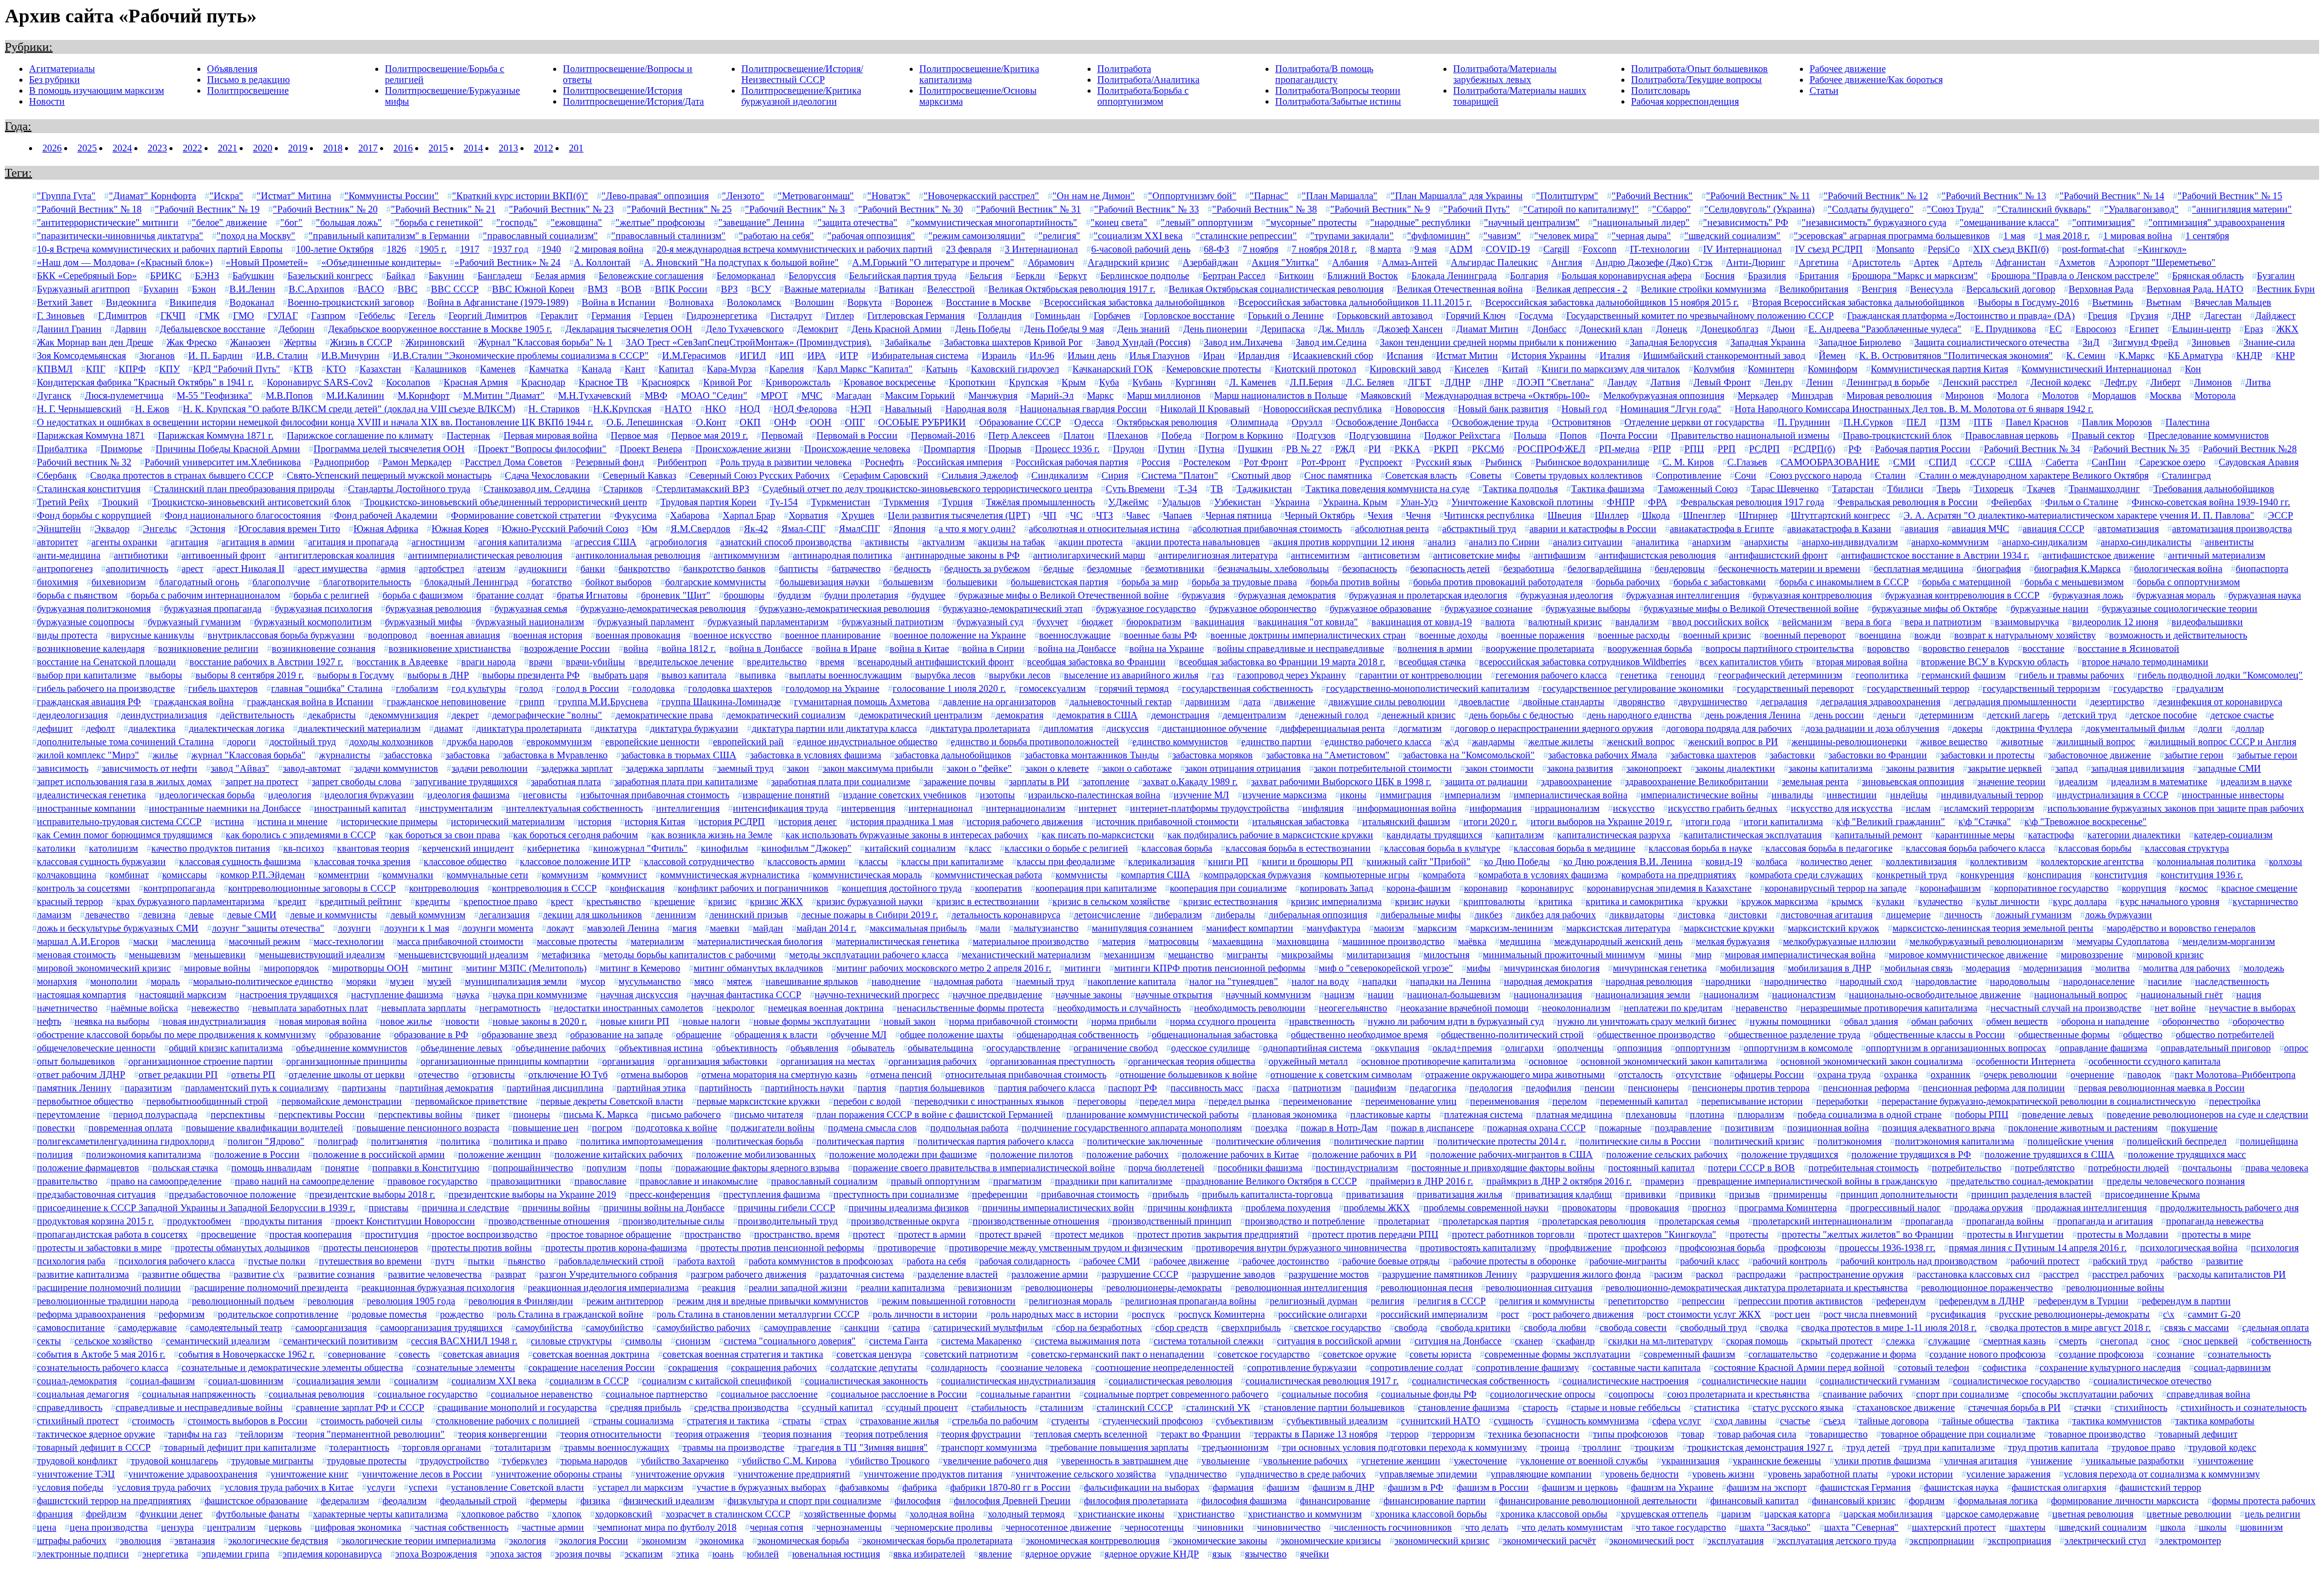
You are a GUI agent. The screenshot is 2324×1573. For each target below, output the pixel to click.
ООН (821, 422)
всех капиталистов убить (1751, 662)
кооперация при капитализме (1096, 888)
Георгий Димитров (488, 316)
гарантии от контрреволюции (1421, 675)
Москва (2165, 396)
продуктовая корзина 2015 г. (95, 1221)
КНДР (2249, 356)
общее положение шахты (952, 1035)
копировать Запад (1337, 888)
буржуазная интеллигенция (1683, 595)
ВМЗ (598, 289)
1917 (470, 249)
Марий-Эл (1052, 396)
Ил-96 (1042, 356)
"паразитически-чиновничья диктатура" (120, 236)
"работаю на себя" (776, 236)
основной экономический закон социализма (1872, 1061)
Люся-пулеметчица (124, 396)
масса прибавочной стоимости (460, 941)
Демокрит (818, 329)
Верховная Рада (2101, 289)
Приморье (121, 449)
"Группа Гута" (66, 196)
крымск (1847, 901)
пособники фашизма (1260, 1168)
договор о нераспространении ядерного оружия (1554, 728)
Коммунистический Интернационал (2096, 369)
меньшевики (220, 955)
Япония (909, 529)
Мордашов (2114, 396)
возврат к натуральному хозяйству (2025, 635)
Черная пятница (1239, 515)
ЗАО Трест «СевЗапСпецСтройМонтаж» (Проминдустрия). (749, 342)
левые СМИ (252, 915)
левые (201, 915)
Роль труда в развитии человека (786, 462)
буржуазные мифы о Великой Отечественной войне (1751, 609)
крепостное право (501, 901)
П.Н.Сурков (1868, 422)
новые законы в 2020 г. (540, 1021)
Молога (2013, 396)
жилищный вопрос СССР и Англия (2222, 742)
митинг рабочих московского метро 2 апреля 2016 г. (944, 968)
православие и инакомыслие (699, 1181)
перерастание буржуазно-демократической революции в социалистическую (2039, 1101)
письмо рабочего (686, 1115)
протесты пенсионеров (371, 1248)
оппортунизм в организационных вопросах (1956, 1048)
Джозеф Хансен (1410, 329)
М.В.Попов (289, 396)
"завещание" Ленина (761, 222)
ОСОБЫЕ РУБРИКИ (922, 422)
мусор (593, 981)
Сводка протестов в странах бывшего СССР (182, 475)
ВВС (408, 289)
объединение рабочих (561, 1048)
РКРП (1446, 449)
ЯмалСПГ (859, 529)
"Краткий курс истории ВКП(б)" (520, 196)
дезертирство (2117, 702)
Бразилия (1767, 276)
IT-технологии (1660, 249)
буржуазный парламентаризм (768, 622)
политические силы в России (1640, 1141)
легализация (504, 915)
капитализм (1520, 835)
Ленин (1820, 382)
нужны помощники (1790, 1021)
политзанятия (399, 1141)
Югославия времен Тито (289, 529)
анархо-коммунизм (1950, 542)
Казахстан (380, 369)
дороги (241, 742)
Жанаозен (250, 342)
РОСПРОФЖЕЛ (1551, 449)
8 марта (1386, 249)
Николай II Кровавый (1205, 409)
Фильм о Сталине (2082, 502)
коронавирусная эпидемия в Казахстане (1669, 888)
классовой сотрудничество (699, 862)
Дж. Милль (1341, 329)
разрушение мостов (1329, 1274)
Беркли (1030, 276)
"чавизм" (1502, 236)
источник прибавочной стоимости (1167, 822)
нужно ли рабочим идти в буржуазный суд (1456, 1021)
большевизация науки (825, 582)
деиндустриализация (164, 715)
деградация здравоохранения (1880, 702)
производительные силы (674, 1221)
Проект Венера (651, 449)
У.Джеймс (1128, 502)
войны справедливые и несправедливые (1301, 649)
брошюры (744, 595)
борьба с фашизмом (423, 595)
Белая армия (560, 276)
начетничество (67, 1008)
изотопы (997, 795)
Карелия (786, 369)
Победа (1177, 435)
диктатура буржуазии (694, 728)
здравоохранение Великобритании (1697, 782)
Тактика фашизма (1608, 489)
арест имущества (333, 569)
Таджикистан (1264, 489)
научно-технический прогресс (877, 995)
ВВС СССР (455, 289)
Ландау (1622, 382)
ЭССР (2280, 515)
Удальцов (1181, 502)
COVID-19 (1508, 249)
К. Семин (2086, 356)
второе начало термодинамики (2145, 662)
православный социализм (824, 1181)
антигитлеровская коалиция (337, 555)
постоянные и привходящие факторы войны (1503, 1168)
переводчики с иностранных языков (989, 1101)
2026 (52, 148)
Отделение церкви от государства (1694, 422)
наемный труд (1045, 981)
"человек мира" (1566, 236)
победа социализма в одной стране (1869, 1115)
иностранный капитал (360, 808)
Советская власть (1421, 475)
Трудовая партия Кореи (708, 502)
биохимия (57, 582)
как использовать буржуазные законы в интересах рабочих (907, 835)
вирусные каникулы (153, 635)
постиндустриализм (1357, 1168)
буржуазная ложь (2088, 595)
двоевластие (1484, 702)
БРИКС (166, 276)
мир (1703, 955)
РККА (1407, 449)
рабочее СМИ (1112, 1261)
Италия (1615, 356)
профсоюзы (1802, 1248)
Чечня (1418, 515)
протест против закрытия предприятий (1218, 1234)
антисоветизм (1391, 555)
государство (2138, 688)
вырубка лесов (945, 675)
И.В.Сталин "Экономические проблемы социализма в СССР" (521, 356)
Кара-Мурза (731, 369)
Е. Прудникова (2005, 329)
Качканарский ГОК (1113, 369)
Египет (2144, 329)
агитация (189, 542)
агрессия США (606, 542)
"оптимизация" (2104, 222)
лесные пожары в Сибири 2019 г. (870, 915)
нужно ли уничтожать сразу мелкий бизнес (1647, 1021)
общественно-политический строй (1512, 1035)
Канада (596, 369)
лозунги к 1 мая (417, 928)
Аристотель (1876, 262)
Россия (1156, 462)
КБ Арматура (2195, 356)
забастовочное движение (2099, 755)
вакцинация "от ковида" (1308, 622)
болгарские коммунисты (716, 582)
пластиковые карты (1390, 1115)
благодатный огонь (199, 582)
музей (439, 981)
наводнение (896, 981)
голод (531, 688)
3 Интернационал (1041, 249)
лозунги (354, 928)
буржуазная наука (2265, 595)
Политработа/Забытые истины (1338, 101)
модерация (1988, 968)
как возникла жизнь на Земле (712, 835)
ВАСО (371, 289)
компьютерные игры (1367, 875)
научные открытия (1174, 995)
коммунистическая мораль (867, 875)
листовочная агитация (1827, 915)
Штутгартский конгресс (1840, 515)
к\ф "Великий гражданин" (1891, 822)
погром (607, 1128)
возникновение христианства (450, 649)
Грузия (2144, 316)
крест (562, 901)
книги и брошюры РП (1308, 862)
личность (1963, 915)
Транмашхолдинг (2104, 489)
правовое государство (432, 1181)
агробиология (678, 542)
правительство (67, 1181)
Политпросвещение (248, 90)
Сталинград (2186, 475)
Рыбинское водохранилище (1592, 462)
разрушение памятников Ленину (1450, 1274)
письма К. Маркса (601, 1115)
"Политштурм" (1567, 196)
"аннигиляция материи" (2242, 209)
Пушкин (1255, 449)
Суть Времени (1135, 489)
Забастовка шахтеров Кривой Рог (1013, 342)
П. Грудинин (1804, 422)
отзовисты (494, 1075)
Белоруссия (812, 276)
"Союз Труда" (1955, 209)
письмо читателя (769, 1115)
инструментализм (456, 808)
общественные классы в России (1939, 1035)
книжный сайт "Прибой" (1419, 862)
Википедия (193, 302)
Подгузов (1316, 435)
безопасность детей (1450, 569)
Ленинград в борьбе (1888, 382)
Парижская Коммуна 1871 (91, 435)
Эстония (208, 529)
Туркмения (906, 502)
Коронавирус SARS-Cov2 (320, 382)
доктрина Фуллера (2034, 728)
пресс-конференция (670, 1194)
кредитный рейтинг (361, 901)
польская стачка (185, 1168)
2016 (403, 148)
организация (628, 1061)
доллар (2250, 728)
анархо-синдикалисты (2146, 542)
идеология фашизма (468, 795)
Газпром (328, 316)
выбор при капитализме (87, 675)
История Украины (1549, 356)
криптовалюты (1494, 901)
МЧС (812, 396)
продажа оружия (1988, 1208)
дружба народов (480, 742)
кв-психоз (304, 848)
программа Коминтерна (1788, 1208)
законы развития (1920, 768)
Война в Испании (619, 302)
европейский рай (748, 742)
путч (445, 1261)
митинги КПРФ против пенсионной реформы (1210, 968)
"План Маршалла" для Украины (1457, 196)
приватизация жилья (1459, 1194)
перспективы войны (420, 1115)
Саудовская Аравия (2259, 462)
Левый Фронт (1722, 382)
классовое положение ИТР (575, 862)
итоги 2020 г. (1490, 822)
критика (1555, 901)
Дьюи (1783, 329)
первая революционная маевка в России (2162, 1088)
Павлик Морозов (2117, 422)
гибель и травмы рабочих (2072, 675)
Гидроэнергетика (722, 316)
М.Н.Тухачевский (595, 396)
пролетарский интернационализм (1822, 1221)
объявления (814, 1048)
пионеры (532, 1115)
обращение (699, 1035)
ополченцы (1581, 1048)
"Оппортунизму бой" (1192, 196)
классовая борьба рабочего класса (1975, 848)
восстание (2043, 649)
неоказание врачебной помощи (1465, 1008)
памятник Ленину (74, 1088)
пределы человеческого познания (2176, 1181)
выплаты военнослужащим (845, 675)
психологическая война (2189, 1248)
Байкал (401, 276)
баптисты (799, 569)
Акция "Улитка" (1285, 262)
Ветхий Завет (65, 302)
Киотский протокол (1315, 369)
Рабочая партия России (1923, 449)
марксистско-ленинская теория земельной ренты (1993, 928)
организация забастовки (717, 1061)
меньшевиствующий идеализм (322, 955)
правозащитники (526, 1181)
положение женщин (500, 1154)
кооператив (999, 888)
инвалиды (1792, 795)
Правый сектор (2103, 435)
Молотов (2060, 396)
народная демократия (1548, 981)
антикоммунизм (747, 555)
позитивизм (1749, 1128)
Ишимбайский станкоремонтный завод (1724, 356)
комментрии (344, 875)
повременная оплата (130, 1128)
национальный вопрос (2081, 995)
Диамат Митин (1487, 329)
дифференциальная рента (1332, 728)
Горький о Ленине (1286, 316)
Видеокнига (131, 302)
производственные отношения (1036, 1221)
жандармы (1493, 742)
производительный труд (788, 1221)
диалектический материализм (359, 728)
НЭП (861, 409)
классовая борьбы (2095, 848)
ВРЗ (729, 289)
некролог (736, 1008)
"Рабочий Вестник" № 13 (1994, 196)
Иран (1214, 356)
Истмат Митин (1467, 356)
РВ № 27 (1304, 449)
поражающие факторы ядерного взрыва (757, 1168)
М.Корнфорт (424, 396)
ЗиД (2091, 342)
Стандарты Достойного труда (409, 489)
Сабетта (2062, 462)
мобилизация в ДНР (1830, 968)
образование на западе (616, 1035)
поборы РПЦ (1982, 1115)
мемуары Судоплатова (2123, 941)
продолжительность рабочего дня (2229, 1208)
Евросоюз (2096, 329)
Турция (957, 502)
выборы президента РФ (531, 675)
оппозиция (1640, 1048)
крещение (675, 901)
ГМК (209, 316)
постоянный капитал (1651, 1168)
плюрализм (1761, 1115)
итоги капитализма (1783, 822)
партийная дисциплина (555, 1088)
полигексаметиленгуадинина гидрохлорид (126, 1141)
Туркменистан (841, 502)
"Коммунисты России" (392, 196)
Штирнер (1758, 515)
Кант (635, 369)
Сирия (1115, 475)
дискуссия (1128, 728)
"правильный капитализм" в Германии (389, 236)
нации (1381, 995)
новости (462, 1021)
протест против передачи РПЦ (1375, 1234)
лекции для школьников (592, 915)
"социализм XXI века (1138, 236)
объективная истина (661, 1048)
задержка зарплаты (665, 768)
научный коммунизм (1268, 995)
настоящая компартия (81, 995)
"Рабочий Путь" (1477, 209)
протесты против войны (482, 1248)
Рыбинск (1504, 462)
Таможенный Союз (1698, 489)
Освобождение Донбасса (1387, 422)
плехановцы (1651, 1115)
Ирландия (1259, 356)
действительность (257, 715)
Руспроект (1381, 462)
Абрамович (1051, 262)
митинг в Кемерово (640, 968)
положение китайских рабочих (619, 1154)
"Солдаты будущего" (1871, 209)
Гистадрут (791, 316)
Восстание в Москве (988, 302)
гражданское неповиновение (446, 702)
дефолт (100, 728)
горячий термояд (1134, 688)
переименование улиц (1411, 1101)
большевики (972, 582)
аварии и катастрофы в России (1593, 529)
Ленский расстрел (1980, 382)
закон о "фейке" (979, 768)
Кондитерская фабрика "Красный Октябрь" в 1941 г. (145, 382)
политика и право (530, 1141)
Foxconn (1600, 249)
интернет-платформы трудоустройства (1210, 808)
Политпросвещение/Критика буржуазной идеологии (801, 96)
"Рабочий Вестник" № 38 (1265, 209)
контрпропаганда (179, 888)
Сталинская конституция (89, 489)
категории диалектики (2134, 835)
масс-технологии (349, 941)
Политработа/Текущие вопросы (1696, 80)
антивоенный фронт (224, 555)
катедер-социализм (2233, 835)
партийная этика (651, 1088)
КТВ (303, 369)
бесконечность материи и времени (1789, 569)
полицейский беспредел (2177, 1141)
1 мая (2014, 236)
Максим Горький (920, 396)
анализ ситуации (1588, 542)
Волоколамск (754, 302)
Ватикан (896, 289)
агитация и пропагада (353, 542)
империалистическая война (1571, 795)
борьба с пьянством (77, 595)
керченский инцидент (468, 848)
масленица (193, 941)
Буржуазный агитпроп (84, 289)
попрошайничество (533, 1168)
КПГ (96, 369)
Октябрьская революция (1167, 422)
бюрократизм (1154, 622)
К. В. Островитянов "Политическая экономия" (1956, 356)
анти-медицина (69, 555)
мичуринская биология (1552, 968)
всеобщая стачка (1432, 662)
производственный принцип (1172, 1221)
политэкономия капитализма (1955, 1141)
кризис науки (1423, 901)
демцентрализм (1254, 715)
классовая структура (2187, 848)
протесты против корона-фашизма (616, 1248)
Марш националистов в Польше (1281, 396)
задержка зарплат (577, 768)
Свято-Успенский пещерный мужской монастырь (389, 475)
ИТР (849, 356)
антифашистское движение (2099, 555)
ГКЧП (173, 316)
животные (2022, 742)
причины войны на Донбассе (664, 1208)
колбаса (1771, 862)
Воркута (865, 302)
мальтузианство (1046, 928)
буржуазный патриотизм (893, 622)
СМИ (1904, 462)
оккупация (1397, 1048)
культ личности (2008, 901)
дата (1252, 702)
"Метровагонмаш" (816, 196)
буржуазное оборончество (1263, 609)
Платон (1079, 435)
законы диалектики (1735, 768)
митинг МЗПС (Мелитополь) (526, 968)
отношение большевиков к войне (1188, 1075)
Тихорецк (1994, 489)
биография (1999, 569)
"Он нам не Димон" (1094, 196)
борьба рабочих (1628, 582)
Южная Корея (460, 529)
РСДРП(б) (1814, 449)
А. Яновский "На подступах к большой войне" (741, 262)
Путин (1171, 449)
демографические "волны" (547, 715)
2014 (473, 148)
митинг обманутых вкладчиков (758, 968)
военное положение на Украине (960, 635)
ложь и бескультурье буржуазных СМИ (118, 928)
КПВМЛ (55, 369)
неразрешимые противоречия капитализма (1889, 1008)
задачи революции (490, 768)
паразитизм (148, 1088)
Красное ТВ (603, 382)
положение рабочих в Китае (1240, 1154)
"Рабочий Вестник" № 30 (911, 209)
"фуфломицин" (1439, 236)
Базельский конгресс (330, 276)
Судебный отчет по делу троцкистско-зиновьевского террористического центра (927, 489)
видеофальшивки (2207, 622)
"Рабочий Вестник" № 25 (679, 209)
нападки (1380, 981)
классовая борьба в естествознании (1298, 848)
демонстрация (1180, 715)
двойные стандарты (1564, 702)
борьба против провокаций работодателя (1498, 582)
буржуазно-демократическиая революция (844, 609)
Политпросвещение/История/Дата (633, 101)
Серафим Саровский (886, 475)
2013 (508, 148)
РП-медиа (1619, 449)
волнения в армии (1435, 649)
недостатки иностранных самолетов (629, 1008)
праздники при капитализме (1114, 1181)
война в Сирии (993, 649)
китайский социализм (910, 848)
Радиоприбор (342, 462)
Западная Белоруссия (1673, 342)
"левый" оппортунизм (1207, 222)
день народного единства (1639, 715)
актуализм (944, 542)
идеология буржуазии (369, 795)
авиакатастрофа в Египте (1722, 529)
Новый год (1584, 409)
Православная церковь (2012, 435)
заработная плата (566, 782)
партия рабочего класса (1046, 1088)
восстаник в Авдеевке (402, 662)
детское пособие (2163, 715)
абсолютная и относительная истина (1104, 529)
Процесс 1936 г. (1067, 449)
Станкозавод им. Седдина (537, 489)
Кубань (1147, 382)
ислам (1918, 808)
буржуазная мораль (2176, 595)
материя (1119, 941)
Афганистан (2020, 262)
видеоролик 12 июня (2115, 622)
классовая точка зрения (362, 862)
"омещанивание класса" (2009, 222)
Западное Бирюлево (1860, 342)
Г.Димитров (123, 316)
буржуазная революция (433, 609)
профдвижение (1581, 1248)
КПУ (169, 369)
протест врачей (1010, 1234)
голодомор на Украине (832, 688)
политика (460, 1141)
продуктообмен (199, 1221)
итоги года (1708, 822)
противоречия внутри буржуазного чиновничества (1301, 1248)
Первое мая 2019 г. (710, 435)
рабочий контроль (1790, 1261)
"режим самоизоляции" (977, 236)
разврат (510, 1274)
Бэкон (204, 289)
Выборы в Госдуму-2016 (2028, 302)
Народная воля (976, 409)
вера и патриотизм (1943, 622)
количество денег (1837, 862)
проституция (392, 1234)
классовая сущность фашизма (240, 862)
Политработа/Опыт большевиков (1699, 69)
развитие (2224, 1261)
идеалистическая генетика (91, 795)
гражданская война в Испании (310, 702)
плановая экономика (1295, 1115)
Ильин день (1092, 356)
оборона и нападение (2105, 1021)
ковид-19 (1724, 862)
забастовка (468, 755)
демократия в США (1097, 715)
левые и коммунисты (333, 915)
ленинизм (676, 915)
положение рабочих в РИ (1364, 1154)
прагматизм (1017, 1181)
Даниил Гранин (69, 329)
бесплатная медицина (1919, 569)
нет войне (2175, 1008)
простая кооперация (310, 1234)
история (595, 822)
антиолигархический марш (1089, 555)
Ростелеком (1207, 462)
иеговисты (545, 795)
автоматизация (2128, 529)
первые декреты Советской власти (612, 1101)
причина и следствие (465, 1208)
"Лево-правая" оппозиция (655, 196)
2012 (543, 148)
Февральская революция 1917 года (1752, 502)
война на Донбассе (1077, 649)
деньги (1892, 715)
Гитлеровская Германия (916, 316)
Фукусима (635, 515)
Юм (649, 529)
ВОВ (631, 289)
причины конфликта (1190, 1208)
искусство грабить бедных (1723, 808)
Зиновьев (2211, 342)
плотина (1707, 1115)
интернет (1098, 808)
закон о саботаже (1137, 768)
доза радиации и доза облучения (1872, 728)
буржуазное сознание (1489, 609)
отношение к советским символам (1341, 1075)
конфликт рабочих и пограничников (753, 888)
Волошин (814, 302)
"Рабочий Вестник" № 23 (561, 209)
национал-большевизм (1454, 995)
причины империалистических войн (1058, 1208)
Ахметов (2077, 262)
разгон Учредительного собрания (608, 1274)
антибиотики (141, 555)
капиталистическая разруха (1614, 835)
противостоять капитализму (1478, 1248)
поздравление (1683, 1128)
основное (1548, 1061)
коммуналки (408, 875)
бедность (912, 569)
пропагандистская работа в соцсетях (112, 1234)
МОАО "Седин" (714, 396)
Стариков (623, 489)
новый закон (910, 1021)
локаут (560, 928)
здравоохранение (1576, 782)
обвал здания (1871, 1021)
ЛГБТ (1420, 382)
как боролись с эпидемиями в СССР (301, 835)
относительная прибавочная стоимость (1026, 1075)
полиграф (338, 1141)
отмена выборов (655, 1075)
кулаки (1890, 901)
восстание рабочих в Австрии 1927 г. (266, 662)
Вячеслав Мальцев (2233, 302)
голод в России (588, 688)
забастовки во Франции (1878, 755)
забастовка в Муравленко (555, 755)
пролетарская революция (1594, 1221)
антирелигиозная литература (1218, 555)
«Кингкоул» (2162, 249)
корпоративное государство (2051, 888)
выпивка (758, 675)
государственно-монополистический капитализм (1428, 688)
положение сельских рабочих (1667, 1154)
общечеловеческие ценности (96, 1048)
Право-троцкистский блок (1897, 435)
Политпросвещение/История (622, 90)
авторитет (57, 542)
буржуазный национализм (530, 622)
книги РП (1228, 862)
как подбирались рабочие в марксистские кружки (1270, 835)
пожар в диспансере (1432, 1128)
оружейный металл (1308, 1061)
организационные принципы (347, 1061)
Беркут (1073, 276)
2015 (438, 148)
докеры (1968, 728)
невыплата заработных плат (310, 1008)
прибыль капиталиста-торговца (1267, 1194)
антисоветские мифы (1477, 555)
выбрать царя (621, 675)
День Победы (983, 329)
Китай (1515, 369)
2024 (122, 148)
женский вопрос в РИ (1733, 742)
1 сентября (2207, 236)
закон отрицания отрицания (1243, 768)
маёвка (1472, 941)
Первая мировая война (550, 435)
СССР (1983, 462)
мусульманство (650, 981)
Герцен (658, 316)
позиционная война (1828, 1128)
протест (869, 1234)
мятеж (740, 981)
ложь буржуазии (2119, 915)
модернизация (2053, 968)
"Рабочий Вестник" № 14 (2112, 196)
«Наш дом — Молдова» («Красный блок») (125, 262)
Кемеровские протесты (1214, 369)
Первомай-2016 (943, 435)
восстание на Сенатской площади (107, 662)
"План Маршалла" (1340, 196)
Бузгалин (2276, 276)
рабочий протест (2045, 1261)
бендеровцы (1680, 569)
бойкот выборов (619, 582)
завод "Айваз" (240, 768)
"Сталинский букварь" (2044, 209)
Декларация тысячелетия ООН (629, 329)
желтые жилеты (1561, 742)
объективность (747, 1048)
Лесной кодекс (2061, 382)
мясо (704, 981)
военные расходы (1634, 635)
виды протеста (67, 635)
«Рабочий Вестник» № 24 (507, 262)
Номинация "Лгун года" (1671, 409)
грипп (532, 702)
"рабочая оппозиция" (871, 236)
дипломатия (1068, 728)
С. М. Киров (1688, 462)
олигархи (1525, 1048)
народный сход (1871, 981)
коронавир (1486, 888)
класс (980, 848)
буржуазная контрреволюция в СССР (1962, 595)
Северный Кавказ (639, 475)
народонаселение (2099, 981)
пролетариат (1404, 1221)
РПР (1662, 449)
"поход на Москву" (256, 236)
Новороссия (1420, 409)
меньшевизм (155, 955)
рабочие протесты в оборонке (1515, 1261)
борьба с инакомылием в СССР (1844, 582)
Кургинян (1196, 382)
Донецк (1672, 329)
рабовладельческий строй (611, 1261)
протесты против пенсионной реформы (782, 1248)
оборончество (2191, 1021)
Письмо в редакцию (248, 80)
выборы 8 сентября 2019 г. (250, 675)
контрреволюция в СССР (544, 888)
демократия (1019, 715)
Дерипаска (1283, 329)
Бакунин (446, 276)
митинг (437, 968)
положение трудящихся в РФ (1911, 1154)
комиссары (185, 875)
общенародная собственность (1078, 1035)
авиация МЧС (1981, 529)
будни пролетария (861, 595)
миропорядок (291, 968)
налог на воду (1320, 981)
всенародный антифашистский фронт (936, 662)
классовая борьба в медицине (1574, 848)
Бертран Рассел (1234, 276)
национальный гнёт (2182, 995)
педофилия (1548, 1088)
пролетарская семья (1699, 1221)
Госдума (1536, 316)
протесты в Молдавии (2123, 1234)
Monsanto (1895, 249)
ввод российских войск (1721, 622)
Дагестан (2223, 316)
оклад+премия (1462, 1048)
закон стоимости (1499, 768)
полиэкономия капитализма (143, 1154)
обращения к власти (776, 1035)
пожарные (1620, 1128)
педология (1491, 1088)
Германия (611, 316)
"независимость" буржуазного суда (1874, 222)
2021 (228, 148)
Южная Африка (386, 529)
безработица (1529, 569)
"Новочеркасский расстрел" (981, 196)
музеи (402, 981)
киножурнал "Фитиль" (640, 848)
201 (576, 148)
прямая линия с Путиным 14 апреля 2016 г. (2038, 1248)
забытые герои (2267, 755)
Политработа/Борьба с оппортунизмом (1143, 96)
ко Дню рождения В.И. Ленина (1628, 862)
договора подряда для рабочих (1729, 728)
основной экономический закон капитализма (1674, 1061)
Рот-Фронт (1324, 462)
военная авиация (465, 635)
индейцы (1909, 795)
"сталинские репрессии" (1246, 236)
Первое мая (634, 435)
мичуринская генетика (1660, 968)
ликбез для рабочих (1556, 915)
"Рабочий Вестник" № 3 (795, 209)
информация (1495, 808)
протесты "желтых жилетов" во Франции (1868, 1234)
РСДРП (1764, 449)
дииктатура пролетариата (529, 728)
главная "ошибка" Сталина (327, 688)
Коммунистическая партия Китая (1939, 369)
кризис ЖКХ (776, 901)
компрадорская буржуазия (1257, 875)
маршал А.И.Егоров (78, 941)
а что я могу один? (977, 529)
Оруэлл (1307, 422)
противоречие (907, 1248)
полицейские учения (2070, 1141)
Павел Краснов (2037, 422)
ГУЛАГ (283, 316)
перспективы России (322, 1115)
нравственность (1322, 1021)
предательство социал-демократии (2022, 1181)
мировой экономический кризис (104, 968)
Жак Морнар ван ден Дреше (95, 342)
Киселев (1472, 369)
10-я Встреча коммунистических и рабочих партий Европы (160, 249)
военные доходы (1453, 635)
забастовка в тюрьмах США (679, 755)
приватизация (1375, 1194)
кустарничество (2265, 901)
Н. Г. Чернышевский (79, 409)
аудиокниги (543, 569)
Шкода (1656, 515)
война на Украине (1167, 649)
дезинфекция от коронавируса (2220, 702)
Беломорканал (746, 276)
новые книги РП (635, 1021)
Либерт (2165, 382)
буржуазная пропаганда (213, 609)
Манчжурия (993, 396)
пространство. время (797, 1234)
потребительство (1967, 1168)
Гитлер (840, 316)
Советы (1486, 475)
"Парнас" (1269, 196)
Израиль (999, 356)
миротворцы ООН (370, 968)
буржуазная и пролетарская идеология (1428, 595)
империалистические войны (1699, 795)
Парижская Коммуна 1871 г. (216, 435)
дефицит (55, 728)
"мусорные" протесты (1311, 222)
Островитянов (1581, 422)
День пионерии (1215, 329)
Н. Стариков (554, 409)
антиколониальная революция (638, 555)
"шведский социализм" (1732, 236)
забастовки (1792, 755)
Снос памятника (1338, 475)
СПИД (1943, 462)
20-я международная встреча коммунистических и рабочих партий (795, 249)
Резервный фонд (610, 462)
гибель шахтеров (223, 688)
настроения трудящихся (289, 995)
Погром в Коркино (1244, 435)
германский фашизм (1964, 675)
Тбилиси (1905, 489)
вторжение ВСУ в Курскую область (1995, 662)
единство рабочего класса (1378, 742)
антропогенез (65, 569)
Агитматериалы (62, 69)
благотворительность (367, 582)
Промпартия (949, 449)
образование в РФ (431, 1035)
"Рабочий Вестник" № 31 (1029, 209)
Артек (1926, 262)
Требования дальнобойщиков (2214, 489)
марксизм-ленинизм (1512, 928)
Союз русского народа (1816, 475)
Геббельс (377, 316)
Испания (1405, 356)
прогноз (1709, 1208)
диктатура (616, 728)
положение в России (257, 1154)
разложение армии (1050, 1274)
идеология (290, 795)
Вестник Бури (2286, 289)
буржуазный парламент (646, 622)
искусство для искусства (1842, 808)
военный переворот (1805, 635)
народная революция (1649, 981)
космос (2194, 888)
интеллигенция (688, 808)
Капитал (676, 369)
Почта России (1629, 435)
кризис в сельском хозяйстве (1111, 901)
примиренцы (1800, 1194)
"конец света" (1119, 222)
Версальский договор (2011, 289)
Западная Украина (1768, 342)
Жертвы (300, 342)
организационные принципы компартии (505, 1061)
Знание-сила (2269, 342)
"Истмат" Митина (294, 196)
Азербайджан (1210, 262)
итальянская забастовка (1301, 822)
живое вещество (1954, 742)
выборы (166, 675)
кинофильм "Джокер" (806, 848)
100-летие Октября (335, 249)
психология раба (71, 1261)
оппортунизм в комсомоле (1798, 1048)
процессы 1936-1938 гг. (1887, 1248)
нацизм (1339, 995)
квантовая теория (373, 848)
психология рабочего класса (177, 1261)
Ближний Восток (1363, 276)
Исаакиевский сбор (1333, 356)
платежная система (1483, 1115)
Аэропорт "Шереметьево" (2162, 262)
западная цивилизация (2138, 768)
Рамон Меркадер (417, 462)
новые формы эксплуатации (812, 1021)
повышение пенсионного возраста (428, 1128)
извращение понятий (786, 795)
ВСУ (761, 289)
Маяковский (1386, 396)
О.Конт (711, 422)
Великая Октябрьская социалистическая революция (1276, 289)
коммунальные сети (487, 875)
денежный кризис (1419, 715)
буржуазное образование (1380, 609)
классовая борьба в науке (1700, 848)
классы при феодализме (1066, 862)
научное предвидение (997, 995)
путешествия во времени (370, 1261)
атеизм (491, 569)
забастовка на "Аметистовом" (1328, 755)
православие (600, 1181)
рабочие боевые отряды (1391, 1261)
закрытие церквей (2005, 768)
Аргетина (1819, 262)
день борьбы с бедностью (1521, 715)
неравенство (1761, 1008)
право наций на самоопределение (304, 1181)
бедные (1059, 569)
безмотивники (1175, 569)
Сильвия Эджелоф (980, 475)
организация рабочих (933, 1061)
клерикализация (1161, 862)
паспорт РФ (1133, 1088)
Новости (47, 101)
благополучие (281, 582)
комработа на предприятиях (1679, 875)
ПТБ (1983, 422)
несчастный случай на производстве (2066, 1008)
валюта (1500, 622)
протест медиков (1089, 1234)
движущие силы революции (1387, 702)
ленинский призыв (749, 915)
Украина (1292, 502)
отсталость (1640, 1075)
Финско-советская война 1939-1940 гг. (2211, 502)
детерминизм (1946, 715)
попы (651, 1168)
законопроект (1654, 768)
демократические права (664, 715)
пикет (488, 1115)
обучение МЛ (859, 1035)
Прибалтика (62, 449)
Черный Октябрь (1320, 515)
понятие (342, 1168)
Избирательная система (920, 356)
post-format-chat (2093, 249)
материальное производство (1031, 941)
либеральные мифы (1421, 915)
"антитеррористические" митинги (108, 222)
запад (2066, 768)
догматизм (1420, 728)
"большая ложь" (349, 222)
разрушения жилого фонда (1586, 1274)
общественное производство (1656, 1035)
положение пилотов (1032, 1154)
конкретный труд (1912, 875)
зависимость (63, 768)
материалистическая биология (760, 941)
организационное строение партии (201, 1061)
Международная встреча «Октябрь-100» (1507, 396)
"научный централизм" (1532, 222)
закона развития (1580, 768)
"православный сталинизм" (668, 236)
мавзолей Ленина (623, 928)
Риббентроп (682, 462)
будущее (928, 595)
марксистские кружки (1729, 928)
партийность (725, 1088)
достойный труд (303, 742)
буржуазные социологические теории (2180, 609)
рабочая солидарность (1025, 1261)
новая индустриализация (214, 1021)
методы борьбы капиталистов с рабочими (690, 955)
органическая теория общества (1192, 1061)
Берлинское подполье (1145, 276)
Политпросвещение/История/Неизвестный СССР (802, 74)
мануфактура (1334, 928)
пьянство (527, 1261)
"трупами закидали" (1352, 236)
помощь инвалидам (271, 1168)
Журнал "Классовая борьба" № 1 (545, 342)
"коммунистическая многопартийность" (994, 222)
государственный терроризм (2041, 688)
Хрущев (858, 515)
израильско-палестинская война (1094, 795)
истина (229, 822)
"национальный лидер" (1641, 222)
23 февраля (969, 249)
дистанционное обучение (1214, 728)
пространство (713, 1234)
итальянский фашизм (1406, 822)
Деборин (297, 329)
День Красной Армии (897, 329)
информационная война (1407, 808)
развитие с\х (259, 1274)
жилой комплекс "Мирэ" (88, 755)
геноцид (1688, 675)
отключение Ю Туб (568, 1075)
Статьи (1824, 90)
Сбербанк (57, 475)
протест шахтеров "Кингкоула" (1652, 1234)
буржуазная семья (531, 609)
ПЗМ (1950, 422)
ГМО (244, 316)
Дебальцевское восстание (212, 329)
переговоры (1102, 1101)
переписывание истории (1752, 1101)
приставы (389, 1208)
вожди (1928, 635)
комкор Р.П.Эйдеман (263, 875)
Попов (1573, 435)
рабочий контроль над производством (1919, 1261)
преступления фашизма (772, 1194)
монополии (114, 981)
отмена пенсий (901, 1075)
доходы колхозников (391, 742)
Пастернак (468, 435)
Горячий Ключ (1476, 316)
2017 (368, 148)
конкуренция (1987, 875)
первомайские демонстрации (342, 1101)
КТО (336, 369)
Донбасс (1549, 329)
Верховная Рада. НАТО (2195, 289)
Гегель (422, 316)
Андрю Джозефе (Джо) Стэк (1654, 262)
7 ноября (1260, 249)
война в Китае (919, 649)
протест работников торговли (1513, 1234)
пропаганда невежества (2215, 1221)
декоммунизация (404, 715)
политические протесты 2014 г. (1502, 1141)
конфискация (637, 888)
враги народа (488, 662)
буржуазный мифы (424, 622)
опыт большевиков (76, 1061)
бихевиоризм (119, 582)
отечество (438, 1075)
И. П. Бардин (215, 356)
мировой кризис (2170, 955)
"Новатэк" (889, 196)
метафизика (566, 955)
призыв (1745, 1194)
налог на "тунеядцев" (1234, 981)
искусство (1634, 808)
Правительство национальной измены (1750, 435)
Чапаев (1178, 515)
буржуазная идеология (1567, 595)
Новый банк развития (1503, 409)
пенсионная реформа (1866, 1088)
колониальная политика (2206, 862)
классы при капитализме (952, 862)
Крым (1074, 382)
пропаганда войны (2005, 1221)
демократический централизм (921, 715)
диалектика (152, 728)
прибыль (1170, 1194)
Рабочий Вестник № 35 (2142, 449)
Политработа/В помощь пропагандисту (1324, 74)
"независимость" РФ (1746, 222)
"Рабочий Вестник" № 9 (1380, 209)
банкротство (644, 569)
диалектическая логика (237, 728)
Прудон (1129, 449)
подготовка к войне (676, 1128)
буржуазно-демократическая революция (663, 609)
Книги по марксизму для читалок (1611, 369)
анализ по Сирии (1504, 542)
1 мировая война (2138, 236)
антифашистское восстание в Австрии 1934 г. (1935, 555)
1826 (396, 249)
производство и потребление (1305, 1221)
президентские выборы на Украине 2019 (532, 1194)
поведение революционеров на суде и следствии (2207, 1115)
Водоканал (252, 302)
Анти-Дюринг (1756, 262)
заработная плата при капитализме (686, 782)
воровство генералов (1966, 649)
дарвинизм (1207, 702)
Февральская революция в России (1908, 502)
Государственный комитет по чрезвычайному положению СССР (1700, 316)
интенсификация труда (780, 808)
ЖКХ (2287, 329)
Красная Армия (476, 382)
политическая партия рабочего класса (996, 1141)
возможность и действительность (2178, 635)
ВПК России (681, 289)
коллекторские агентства (2092, 862)
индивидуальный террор (1992, 795)
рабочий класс (1710, 1261)
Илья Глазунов (1160, 356)
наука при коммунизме (540, 995)
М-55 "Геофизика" (215, 396)
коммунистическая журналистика (730, 875)
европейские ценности (652, 742)
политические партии (1379, 1141)
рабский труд (2120, 1261)
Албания (1350, 262)
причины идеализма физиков (909, 1208)
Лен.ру (1778, 382)
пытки (481, 1261)
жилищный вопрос (2096, 742)
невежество (215, 1008)
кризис (722, 901)
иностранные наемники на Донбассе (225, 808)
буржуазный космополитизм (313, 622)
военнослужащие (1075, 635)
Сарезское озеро (2172, 462)
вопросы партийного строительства (1780, 649)
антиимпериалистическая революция (485, 555)
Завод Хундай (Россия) (1143, 342)
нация (2249, 995)
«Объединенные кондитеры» (381, 262)
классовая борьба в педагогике (1829, 848)
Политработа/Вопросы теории (1338, 90)
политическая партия (860, 1141)
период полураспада (155, 1115)
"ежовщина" (576, 222)
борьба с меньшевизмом (2074, 582)
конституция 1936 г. (2202, 875)
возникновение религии (208, 649)
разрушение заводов (1233, 1274)
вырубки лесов (1020, 675)
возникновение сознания (323, 649)
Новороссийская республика (1322, 409)
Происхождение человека (857, 449)
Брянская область (2208, 276)
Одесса (1089, 422)
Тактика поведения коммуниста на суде (1387, 489)
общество (2143, 1035)
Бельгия (986, 276)
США (2020, 462)
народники (1728, 981)
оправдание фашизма (2103, 1048)
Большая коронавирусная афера (1626, 276)
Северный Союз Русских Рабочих (760, 475)
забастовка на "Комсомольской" (1469, 755)
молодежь (2264, 968)
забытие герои (2194, 755)
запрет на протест (262, 782)
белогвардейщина (1604, 569)
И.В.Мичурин (350, 356)
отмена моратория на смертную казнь (779, 1075)
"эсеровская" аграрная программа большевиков (1892, 236)
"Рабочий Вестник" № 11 (1758, 196)
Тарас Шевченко (1785, 489)
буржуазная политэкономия (94, 609)
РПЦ (1694, 449)
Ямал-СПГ (803, 529)
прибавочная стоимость (1090, 1194)
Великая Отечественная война (1460, 289)
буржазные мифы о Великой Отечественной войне (1064, 595)
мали (990, 928)
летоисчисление (1107, 915)
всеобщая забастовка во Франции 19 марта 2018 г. (1282, 662)
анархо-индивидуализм (1850, 542)
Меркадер (1758, 396)
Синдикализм (1060, 475)
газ (1218, 675)
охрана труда (1844, 1075)
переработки (1842, 1101)
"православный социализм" (540, 236)
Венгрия (1879, 289)
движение (1295, 702)
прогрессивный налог (1896, 1208)
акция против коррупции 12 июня (1344, 542)
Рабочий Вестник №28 (2250, 449)
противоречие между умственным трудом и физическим (1066, 1248)
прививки (1646, 1194)
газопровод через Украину (1292, 675)
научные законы (1089, 995)
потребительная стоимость (1863, 1168)
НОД (750, 409)
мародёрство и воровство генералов (2181, 928)
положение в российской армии (379, 1154)
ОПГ (855, 422)
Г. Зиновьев (61, 316)
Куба (1109, 382)
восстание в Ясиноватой (2129, 649)
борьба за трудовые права (1244, 582)
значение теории (2011, 782)
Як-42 (756, 529)
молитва (2112, 968)
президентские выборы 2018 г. (372, 1194)
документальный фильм (2135, 728)
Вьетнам (2164, 302)
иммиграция (1406, 795)
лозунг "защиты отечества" (268, 928)
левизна (159, 915)
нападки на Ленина (1450, 981)
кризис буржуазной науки (870, 901)
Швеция (1564, 515)
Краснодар (543, 382)
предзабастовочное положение (232, 1194)
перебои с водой (867, 1101)
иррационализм (1567, 808)
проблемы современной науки (1486, 1208)
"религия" (1059, 236)
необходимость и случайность (1119, 1008)
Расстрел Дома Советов (514, 462)
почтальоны (2207, 1168)
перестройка (2235, 1101)
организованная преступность (1052, 1061)
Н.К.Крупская (622, 409)
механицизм (1129, 955)
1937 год (510, 249)
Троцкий (120, 502)
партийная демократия (446, 1088)
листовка (1696, 915)
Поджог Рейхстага (1462, 435)
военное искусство (733, 635)
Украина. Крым (1355, 502)
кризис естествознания (1230, 901)
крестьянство (614, 901)
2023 (157, 148)
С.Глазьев (1747, 462)
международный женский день (1618, 941)
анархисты (1766, 542)
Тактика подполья (1520, 489)
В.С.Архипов (317, 289)
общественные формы (2064, 1035)
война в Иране (846, 649)
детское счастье (2242, 715)
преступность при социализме (896, 1194)
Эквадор (112, 529)
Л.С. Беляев (1370, 382)
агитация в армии (258, 542)
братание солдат (510, 595)
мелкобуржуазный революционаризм (1986, 941)
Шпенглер (1704, 515)
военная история (548, 635)
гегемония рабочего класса (1551, 675)
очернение (2092, 1075)
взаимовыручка (2027, 622)
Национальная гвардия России (1083, 409)
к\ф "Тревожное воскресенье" (2086, 822)
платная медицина (1574, 1115)
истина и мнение (292, 822)
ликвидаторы (1637, 915)
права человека (2277, 1168)
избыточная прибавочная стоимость (655, 795)
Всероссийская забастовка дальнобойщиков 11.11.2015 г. (1355, 302)
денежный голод (1334, 715)
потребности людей (2129, 1168)
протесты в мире (2216, 1234)
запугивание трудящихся (466, 782)
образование (355, 1035)
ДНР (2181, 316)
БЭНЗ (207, 276)
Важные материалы (825, 289)
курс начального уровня (2170, 901)
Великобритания (1814, 289)
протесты (1749, 1234)
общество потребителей (2225, 1035)
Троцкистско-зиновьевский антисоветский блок (251, 502)
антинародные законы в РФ (963, 555)
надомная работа (968, 981)
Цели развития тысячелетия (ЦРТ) (959, 515)
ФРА (1658, 502)
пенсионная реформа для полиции (1994, 1088)
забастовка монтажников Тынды (1092, 755)
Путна (1211, 449)
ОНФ (785, 422)
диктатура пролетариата (980, 728)
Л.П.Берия (1311, 382)
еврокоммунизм (559, 742)
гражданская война (194, 702)
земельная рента (1815, 782)
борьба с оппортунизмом (2188, 582)
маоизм (1389, 928)
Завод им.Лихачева (1243, 342)
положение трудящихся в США (2050, 1154)
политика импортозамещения (642, 1141)
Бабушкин (253, 276)
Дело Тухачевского (745, 329)
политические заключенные (1145, 1141)
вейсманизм (1807, 622)
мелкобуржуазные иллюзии (1840, 941)
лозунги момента (498, 928)
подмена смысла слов (872, 1128)
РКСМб (1488, 449)
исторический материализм (508, 822)
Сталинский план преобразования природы (244, 489)
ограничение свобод (1116, 1048)
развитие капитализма (83, 1274)
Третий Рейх (63, 502)
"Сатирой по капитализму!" (1581, 209)
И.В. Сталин (282, 356)
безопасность (1370, 569)
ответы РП (253, 1075)
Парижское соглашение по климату (360, 435)
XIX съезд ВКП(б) (2011, 249)
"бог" (291, 222)
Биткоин (1296, 276)
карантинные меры (1975, 835)
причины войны (556, 1208)
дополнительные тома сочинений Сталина (125, 742)
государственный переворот (1795, 688)
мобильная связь (1919, 968)
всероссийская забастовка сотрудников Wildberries (1583, 662)
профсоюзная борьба (1722, 1248)
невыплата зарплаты (424, 1008)
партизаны (364, 1088)
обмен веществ (2017, 1021)
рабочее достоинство (1286, 1261)
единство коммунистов (1180, 742)
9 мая (1425, 249)
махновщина (1303, 941)
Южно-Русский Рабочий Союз (565, 529)
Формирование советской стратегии (526, 515)
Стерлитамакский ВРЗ (703, 489)
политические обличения (1268, 1141)
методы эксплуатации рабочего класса (869, 955)
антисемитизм (1320, 555)
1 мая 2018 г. (2064, 236)
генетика (1639, 675)
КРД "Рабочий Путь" (237, 369)
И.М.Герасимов (694, 356)
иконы (1353, 795)
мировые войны (217, 968)
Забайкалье (908, 342)
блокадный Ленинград (471, 582)
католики (56, 848)
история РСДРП (732, 822)
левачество (107, 915)
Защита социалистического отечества (1992, 342)
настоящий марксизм (183, 995)
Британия (1819, 276)
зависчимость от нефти (149, 768)
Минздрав (1812, 396)
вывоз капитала (694, 675)
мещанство (1191, 955)
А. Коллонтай (602, 262)
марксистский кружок (1833, 928)
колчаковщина (67, 875)
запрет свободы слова (356, 782)
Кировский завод (1405, 369)
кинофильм (724, 848)
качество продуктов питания (211, 848)
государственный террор (1918, 688)
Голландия (1000, 316)
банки (593, 569)
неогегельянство (1353, 1008)
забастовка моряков (1213, 755)
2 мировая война (609, 249)
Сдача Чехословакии (547, 475)
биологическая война (2178, 569)
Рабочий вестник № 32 (84, 462)
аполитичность (137, 569)
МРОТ (774, 396)
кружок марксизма (1780, 901)
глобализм (417, 688)
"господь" (517, 222)
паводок (2144, 1075)
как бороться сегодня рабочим (576, 835)
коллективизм (1999, 862)
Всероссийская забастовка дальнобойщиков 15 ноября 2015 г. (1612, 302)
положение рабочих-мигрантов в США (1512, 1154)
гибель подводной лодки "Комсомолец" (2220, 675)
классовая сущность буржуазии (101, 862)
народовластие (1946, 981)
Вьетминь (2112, 302)
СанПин (2109, 462)
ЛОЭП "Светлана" (1555, 382)
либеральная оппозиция (1318, 915)
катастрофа (2051, 835)
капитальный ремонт (1879, 835)
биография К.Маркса (2077, 569)
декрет (465, 715)
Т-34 (1188, 489)
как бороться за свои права (445, 835)
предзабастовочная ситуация (96, 1194)
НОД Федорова (805, 409)
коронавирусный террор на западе (1836, 888)
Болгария (1529, 276)
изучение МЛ (1201, 795)
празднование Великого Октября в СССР (1271, 1181)
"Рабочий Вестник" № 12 (1876, 196)
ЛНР (1494, 382)
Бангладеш (500, 276)
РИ (1375, 449)
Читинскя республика (1489, 515)
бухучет (1052, 622)
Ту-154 (784, 502)
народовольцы (2020, 981)
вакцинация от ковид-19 (1422, 622)
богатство (552, 582)
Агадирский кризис (1128, 262)
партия (872, 1088)
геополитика (1882, 675)
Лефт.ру (2121, 382)
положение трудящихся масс (2187, 1154)
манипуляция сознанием (1142, 928)
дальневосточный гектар (1121, 702)
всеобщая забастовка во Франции (1096, 662)
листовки (1748, 915)
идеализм (2078, 782)
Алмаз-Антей (1410, 262)
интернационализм (1026, 808)
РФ (1855, 449)
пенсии (1600, 1088)
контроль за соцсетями (84, 888)
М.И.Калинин (355, 396)
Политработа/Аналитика (1148, 80)
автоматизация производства (2232, 529)
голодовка (654, 688)
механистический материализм (1026, 955)
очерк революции (2020, 1075)
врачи (541, 662)
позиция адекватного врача (1938, 1128)
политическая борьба (760, 1141)
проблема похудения (1288, 1208)
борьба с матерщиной (1967, 582)
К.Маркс (2137, 356)
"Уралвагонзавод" (2142, 209)
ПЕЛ (1916, 422)
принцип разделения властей (2031, 1194)
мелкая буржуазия (1733, 941)
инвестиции (1852, 795)
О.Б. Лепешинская (645, 422)
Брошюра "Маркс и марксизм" (1915, 276)
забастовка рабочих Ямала (1603, 755)
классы (873, 862)
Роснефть (884, 462)
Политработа (1124, 69)
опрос (2296, 1048)
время (832, 662)
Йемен (1832, 356)
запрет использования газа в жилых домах (124, 782)
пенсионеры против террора (1751, 1088)
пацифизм (1375, 1088)
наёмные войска (144, 1008)
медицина (1520, 941)
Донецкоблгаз (1729, 329)
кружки (1712, 901)
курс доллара (2080, 901)
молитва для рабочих (2187, 968)
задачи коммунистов (396, 768)
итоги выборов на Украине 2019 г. (1601, 822)
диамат (448, 728)
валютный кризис (1565, 622)
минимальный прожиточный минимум (1564, 955)
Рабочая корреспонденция (1685, 101)
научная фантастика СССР (746, 995)
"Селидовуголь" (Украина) (1759, 209)
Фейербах (2011, 502)
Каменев (498, 369)
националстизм (1804, 995)
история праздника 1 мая (902, 822)
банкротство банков (724, 569)
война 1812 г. (689, 649)
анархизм (1712, 542)
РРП (1727, 449)
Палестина (2188, 422)
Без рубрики (54, 80)
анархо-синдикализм (2045, 542)
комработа (1444, 875)
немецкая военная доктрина (826, 1008)
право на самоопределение (166, 1181)
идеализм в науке (2256, 782)
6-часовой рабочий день (1141, 249)
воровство (1888, 649)
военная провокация (638, 635)
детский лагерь (2018, 715)
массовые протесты (577, 941)
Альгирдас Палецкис (1494, 262)
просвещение (228, 1234)
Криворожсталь (798, 382)
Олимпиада (1254, 422)
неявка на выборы (112, 1021)
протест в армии (932, 1234)
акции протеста (1091, 542)
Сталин (1890, 475)
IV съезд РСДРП (1829, 249)
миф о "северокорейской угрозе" (1386, 968)
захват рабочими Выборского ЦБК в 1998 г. (1341, 782)
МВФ (656, 396)
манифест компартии (1250, 928)
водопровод (392, 635)
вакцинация (1219, 622)
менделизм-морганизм (2229, 941)
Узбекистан (1238, 502)
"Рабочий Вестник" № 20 (325, 209)
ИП (787, 356)
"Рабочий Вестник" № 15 (2230, 196)
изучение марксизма (1285, 795)
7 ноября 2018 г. (1324, 249)
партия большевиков (942, 1088)
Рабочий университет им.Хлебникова (223, 462)
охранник (1951, 1075)
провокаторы (1589, 1208)
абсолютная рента (1392, 529)
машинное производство (1393, 941)
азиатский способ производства (786, 542)
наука (468, 995)
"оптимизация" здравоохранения (2217, 222)
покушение (2194, 1128)
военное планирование (833, 635)
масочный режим (264, 941)
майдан (768, 928)
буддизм (794, 595)
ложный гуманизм (2033, 915)
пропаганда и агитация (2105, 1221)
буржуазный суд (990, 622)
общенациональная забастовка (1215, 1035)
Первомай (782, 435)
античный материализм (2217, 555)
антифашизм (1560, 555)
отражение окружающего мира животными (1515, 1075)
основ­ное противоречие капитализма (1438, 1061)
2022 (192, 148)
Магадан (854, 396)
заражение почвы (960, 782)
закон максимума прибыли (878, 768)
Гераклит (559, 316)
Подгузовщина (1380, 435)
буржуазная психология (323, 609)
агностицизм (438, 542)
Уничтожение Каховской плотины (1522, 502)
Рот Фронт (1266, 462)
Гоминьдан (1058, 316)
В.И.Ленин (252, 289)
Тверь (1948, 489)
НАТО (678, 409)
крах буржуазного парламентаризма (190, 901)
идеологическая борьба (207, 795)
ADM (1461, 249)
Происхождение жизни (743, 449)
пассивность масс (1207, 1088)
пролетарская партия (1486, 1221)
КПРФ (132, 369)
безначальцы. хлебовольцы (1273, 569)
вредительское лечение (686, 662)
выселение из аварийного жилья (1131, 675)
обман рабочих (1942, 1021)
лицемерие (1908, 915)
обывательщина (940, 1048)
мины (1670, 955)
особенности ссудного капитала (2155, 1061)
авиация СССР (2053, 529)
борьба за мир (1150, 582)
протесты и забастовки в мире (99, 1248)
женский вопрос (1641, 742)
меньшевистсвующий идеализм (463, 955)
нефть (49, 1021)
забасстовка (408, 755)
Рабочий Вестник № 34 (2032, 449)
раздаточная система (862, 1274)
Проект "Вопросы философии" (542, 449)
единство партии (1276, 742)
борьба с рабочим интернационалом (205, 595)
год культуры (479, 688)
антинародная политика (842, 555)
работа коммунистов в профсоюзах (821, 1261)
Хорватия (808, 515)
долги (2210, 728)
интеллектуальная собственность (574, 808)
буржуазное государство (1146, 609)
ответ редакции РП (178, 1075)
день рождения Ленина (1753, 715)
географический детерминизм (1780, 675)
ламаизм (54, 915)
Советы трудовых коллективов (1579, 475)
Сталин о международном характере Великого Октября (2034, 475)
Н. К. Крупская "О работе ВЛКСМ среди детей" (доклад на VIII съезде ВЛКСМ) (349, 409)
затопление (1106, 782)
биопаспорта (2262, 569)
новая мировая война (323, 1021)
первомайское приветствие (471, 1101)
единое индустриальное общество (867, 742)
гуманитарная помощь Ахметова (862, 702)
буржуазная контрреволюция (1812, 595)
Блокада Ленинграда (1454, 276)
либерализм (1178, 915)
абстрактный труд (1479, 529)
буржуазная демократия (1287, 595)
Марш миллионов (1164, 396)
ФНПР (1621, 502)
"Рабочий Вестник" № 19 (207, 209)
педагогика (1433, 1088)
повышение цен (546, 1128)
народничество (1795, 981)
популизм (606, 1168)
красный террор (70, 901)
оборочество (2258, 1021)
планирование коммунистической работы (1153, 1115)
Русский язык (1444, 462)
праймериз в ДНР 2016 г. (1422, 1181)
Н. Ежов (152, 409)
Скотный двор (1261, 475)
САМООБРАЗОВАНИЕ (1830, 462)
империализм (1472, 795)
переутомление (68, 1115)
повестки (56, 1128)
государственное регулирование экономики (1633, 688)
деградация (1784, 702)
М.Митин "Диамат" (504, 396)
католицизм (113, 848)
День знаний (1144, 329)
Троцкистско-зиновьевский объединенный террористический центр (506, 502)
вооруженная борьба (1650, 649)
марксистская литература (1618, 928)
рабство (2177, 1261)
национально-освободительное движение (1935, 995)
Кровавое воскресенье (890, 382)
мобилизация (1747, 968)
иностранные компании (86, 808)
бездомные (1109, 569)
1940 (551, 249)
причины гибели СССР (786, 1208)
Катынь (942, 369)
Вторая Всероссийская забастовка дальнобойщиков (1858, 302)
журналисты (345, 755)
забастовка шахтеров (1713, 755)
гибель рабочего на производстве (106, 688)
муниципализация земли (516, 981)
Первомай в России (857, 435)
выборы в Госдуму (356, 675)
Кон (2193, 369)
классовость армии (806, 862)
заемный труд (745, 768)
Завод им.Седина (1331, 342)
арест (192, 569)
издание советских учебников (905, 795)
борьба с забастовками (1720, 582)
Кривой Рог (728, 382)
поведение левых (2058, 1115)
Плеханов (1128, 435)
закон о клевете (1057, 768)
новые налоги (711, 1021)
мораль (165, 981)
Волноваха (691, 302)
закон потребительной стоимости (1383, 768)
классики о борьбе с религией (1066, 848)
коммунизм (565, 875)
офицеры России (1769, 1075)
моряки (361, 981)
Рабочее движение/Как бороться (1876, 80)
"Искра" (226, 196)
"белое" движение (229, 222)
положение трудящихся (1790, 1154)
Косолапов (408, 382)
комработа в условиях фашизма (1543, 875)
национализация (1548, 995)
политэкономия (1850, 1141)
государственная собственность (1247, 688)
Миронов (1965, 396)
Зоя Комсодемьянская (81, 356)
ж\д (1452, 742)
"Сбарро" (1672, 209)
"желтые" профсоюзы (660, 222)
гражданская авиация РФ (89, 702)
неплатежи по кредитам (1673, 1008)
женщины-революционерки (1849, 742)
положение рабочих (1128, 1154)
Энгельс (160, 529)
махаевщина (1238, 941)
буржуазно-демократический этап (1013, 609)
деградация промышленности (2015, 702)
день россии (1839, 715)
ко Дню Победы (1517, 862)
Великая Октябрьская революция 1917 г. (1072, 289)
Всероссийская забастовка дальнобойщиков (1134, 302)
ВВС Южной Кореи (533, 289)
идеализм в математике (2159, 782)
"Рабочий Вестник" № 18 (89, 209)
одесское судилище (1210, 1048)
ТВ (1217, 489)
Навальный (908, 409)
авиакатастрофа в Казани (1839, 529)
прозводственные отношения (549, 1221)
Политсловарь (1660, 90)
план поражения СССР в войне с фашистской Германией (935, 1115)
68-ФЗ (1216, 249)
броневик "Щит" (676, 595)
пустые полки (277, 1261)
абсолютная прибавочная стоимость (1267, 529)
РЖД (1345, 449)
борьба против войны (1355, 582)
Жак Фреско (192, 342)
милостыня (1446, 955)
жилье (165, 755)
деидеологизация (72, 715)
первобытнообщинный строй (207, 1101)
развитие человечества (435, 1274)
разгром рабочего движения (748, 1274)
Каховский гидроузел (1015, 369)
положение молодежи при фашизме (903, 1154)
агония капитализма (520, 542)
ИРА (817, 356)
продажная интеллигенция (2091, 1208)
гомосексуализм (1052, 688)
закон (798, 768)
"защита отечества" (858, 222)
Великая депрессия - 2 (1582, 289)
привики (1698, 1194)
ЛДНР (1458, 382)
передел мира (1167, 1101)
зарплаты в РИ (1039, 782)
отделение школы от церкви (347, 1075)
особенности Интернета (2026, 1061)
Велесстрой (951, 289)
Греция (2102, 316)
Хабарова (690, 515)
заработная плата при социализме (841, 782)
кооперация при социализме (1228, 888)
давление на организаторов (1000, 702)
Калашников (441, 369)
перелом (1570, 1101)
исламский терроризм (1989, 808)
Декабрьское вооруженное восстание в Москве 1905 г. (440, 329)
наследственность (2232, 981)
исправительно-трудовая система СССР (119, 822)
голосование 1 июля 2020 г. (949, 688)
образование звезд (519, 1035)
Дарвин (131, 329)
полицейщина (2269, 1141)
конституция (2121, 875)
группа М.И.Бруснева (603, 702)
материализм (657, 941)
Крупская (1029, 382)
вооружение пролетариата (1540, 649)
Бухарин (161, 289)
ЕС (2056, 329)
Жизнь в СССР (361, 342)
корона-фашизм (1419, 888)
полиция (55, 1154)
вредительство (777, 662)
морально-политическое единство (263, 981)
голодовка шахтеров (730, 688)
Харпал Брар (749, 515)
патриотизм (1317, 1088)
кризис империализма (1336, 901)
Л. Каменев (1253, 382)
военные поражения (1543, 635)
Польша (1530, 435)
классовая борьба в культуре (1442, 848)
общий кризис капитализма (226, 1048)
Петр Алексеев (1019, 435)
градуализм (2200, 688)
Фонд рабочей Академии (386, 515)
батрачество (856, 569)
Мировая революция (1889, 396)
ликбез (1488, 915)
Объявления (232, 69)
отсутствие (1699, 1075)
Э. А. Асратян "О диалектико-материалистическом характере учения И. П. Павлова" (2079, 515)
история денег (808, 822)
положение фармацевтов (88, 1168)
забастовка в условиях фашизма (816, 755)
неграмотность (510, 1008)
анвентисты (2229, 542)
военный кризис (1717, 635)
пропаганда (1929, 1221)
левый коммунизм (428, 915)
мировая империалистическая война (1800, 955)
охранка (1901, 1075)
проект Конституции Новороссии (405, 1221)
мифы (1479, 968)
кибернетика (553, 848)
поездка (1271, 1128)
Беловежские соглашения (651, 276)
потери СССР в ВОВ (1751, 1168)
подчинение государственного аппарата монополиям (1132, 1128)
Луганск (54, 396)
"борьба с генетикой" (439, 222)
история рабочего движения (1025, 822)
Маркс (1100, 396)
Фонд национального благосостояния (243, 515)
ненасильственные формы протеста (970, 1008)
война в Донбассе (766, 649)
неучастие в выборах (2252, 1008)
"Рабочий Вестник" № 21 (443, 209)
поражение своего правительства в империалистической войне (984, 1168)
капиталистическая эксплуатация (1753, 835)
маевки (725, 928)
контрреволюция (444, 888)
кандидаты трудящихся (1434, 835)
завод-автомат (312, 768)
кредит (292, 901)
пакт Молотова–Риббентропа (2235, 1075)
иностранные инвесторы (2233, 795)
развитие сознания (336, 1274)
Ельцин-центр (2201, 329)
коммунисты (1082, 875)
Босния (1720, 276)
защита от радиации (1486, 782)
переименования (1505, 1101)
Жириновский (435, 342)
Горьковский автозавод (1385, 316)
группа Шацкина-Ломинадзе (721, 702)
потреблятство (2045, 1168)
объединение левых (461, 1048)
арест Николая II (251, 569)
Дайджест (2275, 316)
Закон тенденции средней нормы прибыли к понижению (1498, 342)
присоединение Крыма (2152, 1194)
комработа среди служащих (1806, 875)
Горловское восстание (1189, 316)
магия (684, 928)
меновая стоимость (76, 955)
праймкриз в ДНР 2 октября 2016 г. (1559, 1181)
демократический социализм (786, 715)
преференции (1000, 1194)
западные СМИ (2229, 768)
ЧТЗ (1105, 515)
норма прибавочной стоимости (1013, 1021)
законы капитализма (1830, 768)
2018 (333, 148)
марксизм (1437, 928)
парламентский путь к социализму (257, 1088)
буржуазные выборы (1588, 609)
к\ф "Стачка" (1985, 822)
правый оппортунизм (935, 1181)
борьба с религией (331, 595)
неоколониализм (1576, 1008)
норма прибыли (1124, 1021)
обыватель (873, 1048)
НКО (716, 409)
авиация (1922, 529)
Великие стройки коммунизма (1703, 289)
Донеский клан (1611, 329)
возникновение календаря (91, 649)
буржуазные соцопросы (86, 622)
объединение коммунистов (352, 1048)
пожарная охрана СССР (1536, 1128)
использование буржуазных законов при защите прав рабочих (2176, 808)
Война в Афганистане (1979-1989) (498, 302)
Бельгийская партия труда (903, 276)
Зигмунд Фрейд (2145, 342)
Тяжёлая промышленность (1040, 502)
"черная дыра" (1641, 236)
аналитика (1657, 542)
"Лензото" (743, 196)
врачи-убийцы (596, 662)
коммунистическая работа (989, 875)
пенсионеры (1653, 1088)
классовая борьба (1177, 848)
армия (393, 569)
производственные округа (905, 1221)
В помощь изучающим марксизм (97, 90)
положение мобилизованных (756, 1154)
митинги (1083, 968)
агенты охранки (124, 542)
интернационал (940, 808)
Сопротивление (1689, 475)
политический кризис (1759, 1141)
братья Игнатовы (592, 595)
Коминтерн (1771, 369)
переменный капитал (1644, 1101)
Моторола (2215, 396)
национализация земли (1643, 995)
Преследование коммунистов (2208, 435)
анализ (1442, 542)
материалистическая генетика (898, 941)
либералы (1235, 915)
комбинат (129, 875)
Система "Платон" (1180, 475)
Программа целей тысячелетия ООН (389, 449)
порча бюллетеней (1166, 1168)
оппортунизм (1703, 1048)
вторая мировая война (1862, 662)
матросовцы (1174, 941)
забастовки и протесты (1988, 755)
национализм (1731, 995)
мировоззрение (2092, 955)
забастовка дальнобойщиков (953, 755)
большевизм (908, 582)
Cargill (1556, 249)
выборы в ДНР (438, 675)
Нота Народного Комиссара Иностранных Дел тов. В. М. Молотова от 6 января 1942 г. (1914, 409)
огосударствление (1023, 1048)
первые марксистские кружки (758, 1101)
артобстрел (441, 569)
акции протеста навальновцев (1198, 542)
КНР (2285, 356)
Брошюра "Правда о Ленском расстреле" (2075, 276)
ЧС (1076, 515)
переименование (1318, 1101)
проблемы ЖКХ (1377, 1208)
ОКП (750, 422)
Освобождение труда (1495, 422)
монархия (57, 981)
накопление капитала (1132, 981)
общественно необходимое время (1359, 1035)
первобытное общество (85, 1101)
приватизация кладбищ (1564, 1194)
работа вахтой (706, 1261)
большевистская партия (1059, 582)
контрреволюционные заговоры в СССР (312, 888)
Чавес (1138, 515)
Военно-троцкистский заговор (351, 302)
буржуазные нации (2050, 609)
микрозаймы (1307, 955)
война (636, 649)
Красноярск (666, 382)
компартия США (1156, 875)
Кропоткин (972, 382)
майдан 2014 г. (826, 928)
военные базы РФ (1160, 635)
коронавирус (1547, 888)
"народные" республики (1420, 222)
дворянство (1641, 702)
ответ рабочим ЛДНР (81, 1075)
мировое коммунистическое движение (1968, 955)
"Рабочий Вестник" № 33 (1147, 209)
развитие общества (181, 1274)
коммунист (624, 875)
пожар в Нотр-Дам (1339, 1128)
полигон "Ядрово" (266, 1141)
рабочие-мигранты (1628, 1261)
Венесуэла (1932, 289)
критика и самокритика (1634, 901)
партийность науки (805, 1088)
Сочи (1745, 475)
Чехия (1380, 515)
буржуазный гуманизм (194, 622)
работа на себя (936, 1261)
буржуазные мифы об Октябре (1935, 609)
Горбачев (1112, 316)
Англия (1567, 262)
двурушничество (1713, 702)
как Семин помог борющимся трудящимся (125, 835)
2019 (298, 148)
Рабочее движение (1848, 69)
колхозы (2286, 862)
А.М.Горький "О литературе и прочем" (933, 262)
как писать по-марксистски (1098, 835)
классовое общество (465, 862)
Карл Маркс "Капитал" (865, 369)
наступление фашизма (397, 995)
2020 (263, 148)
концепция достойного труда (902, 888)
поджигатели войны (773, 1128)
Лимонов (2213, 382)
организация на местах (828, 1061)
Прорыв (1005, 449)
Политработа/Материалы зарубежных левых (1505, 74)
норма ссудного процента (1223, 1021)
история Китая (655, 822)
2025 (87, 148)
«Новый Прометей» (267, 262)
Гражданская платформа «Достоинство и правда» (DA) (1961, 316)
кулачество (1940, 901)
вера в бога (1868, 622)
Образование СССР (1020, 422)
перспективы (238, 1115)
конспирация (2054, 875)
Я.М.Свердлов (701, 529)
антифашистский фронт (1778, 555)
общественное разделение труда (1794, 1035)
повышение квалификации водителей (264, 1128)
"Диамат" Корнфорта (153, 196)
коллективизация (1921, 862)
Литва (2258, 382)
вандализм (1637, 622)
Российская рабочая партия (1072, 462)
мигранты (1247, 955)
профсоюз (1646, 1248)
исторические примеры (389, 822)
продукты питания (283, 1221)
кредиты (433, 901)
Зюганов (157, 356)
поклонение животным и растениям (2083, 1128)
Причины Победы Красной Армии (228, 449)
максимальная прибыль (918, 928)
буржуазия (1203, 595)
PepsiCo (1944, 249)
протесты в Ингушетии (2015, 1234)
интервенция (868, 808)
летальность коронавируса (1006, 915)
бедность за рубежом (987, 569)
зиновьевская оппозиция (1913, 782)
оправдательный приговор (2216, 1048)
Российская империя (960, 462)
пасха (1268, 1088)
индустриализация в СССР (2112, 795)
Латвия (1665, 382)
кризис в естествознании (988, 901)
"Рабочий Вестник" (1652, 196)
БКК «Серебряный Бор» (87, 276)
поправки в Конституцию (426, 1168)
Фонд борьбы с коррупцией (94, 515)
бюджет (1097, 622)
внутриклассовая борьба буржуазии (281, 635)
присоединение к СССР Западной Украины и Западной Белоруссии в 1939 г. (196, 1208)
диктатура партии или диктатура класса (834, 728)
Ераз (2253, 329)
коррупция (2144, 888)
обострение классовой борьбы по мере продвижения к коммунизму (176, 1035)
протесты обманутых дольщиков (242, 1248)
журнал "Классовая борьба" (248, 755)
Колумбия (1714, 369)
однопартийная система (1312, 1048)
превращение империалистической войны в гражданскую (1817, 1181)
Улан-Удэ (1419, 502)
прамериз (1664, 1181)
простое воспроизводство (484, 1234)
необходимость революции (1250, 1008)
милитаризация (1378, 955)
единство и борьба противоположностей (1035, 742)
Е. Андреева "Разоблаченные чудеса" (1885, 329)
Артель (1967, 262)
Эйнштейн (59, 529)
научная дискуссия (639, 995)
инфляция (1323, 808)
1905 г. (433, 249)
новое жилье (406, 1021)
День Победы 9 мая (1064, 329)
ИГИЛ (753, 356)
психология (2275, 1248)
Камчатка (549, 369)
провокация (1654, 1208)
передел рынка (1239, 1101)
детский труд (2089, 715)
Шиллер (1612, 515)
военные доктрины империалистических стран (1308, 635)
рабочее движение (1191, 1261)
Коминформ (1833, 369)
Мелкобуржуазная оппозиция (1664, 396)
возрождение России (567, 649)
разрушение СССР (1140, 1274)
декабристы (332, 715)
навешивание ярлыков (812, 981)
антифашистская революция (1657, 555)
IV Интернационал (1742, 249)
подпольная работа (969, 1128)
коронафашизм (1950, 888)
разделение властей (958, 1274)
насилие (2165, 981)
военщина (1880, 635)
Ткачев (2041, 489)
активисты (887, 542)
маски (146, 941)
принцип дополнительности (1899, 1194)
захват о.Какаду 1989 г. (1190, 782)
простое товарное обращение (611, 1234)
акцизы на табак (1012, 542)
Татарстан (1853, 489)
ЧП (1050, 515)
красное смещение (2259, 888)
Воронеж (914, 302)
